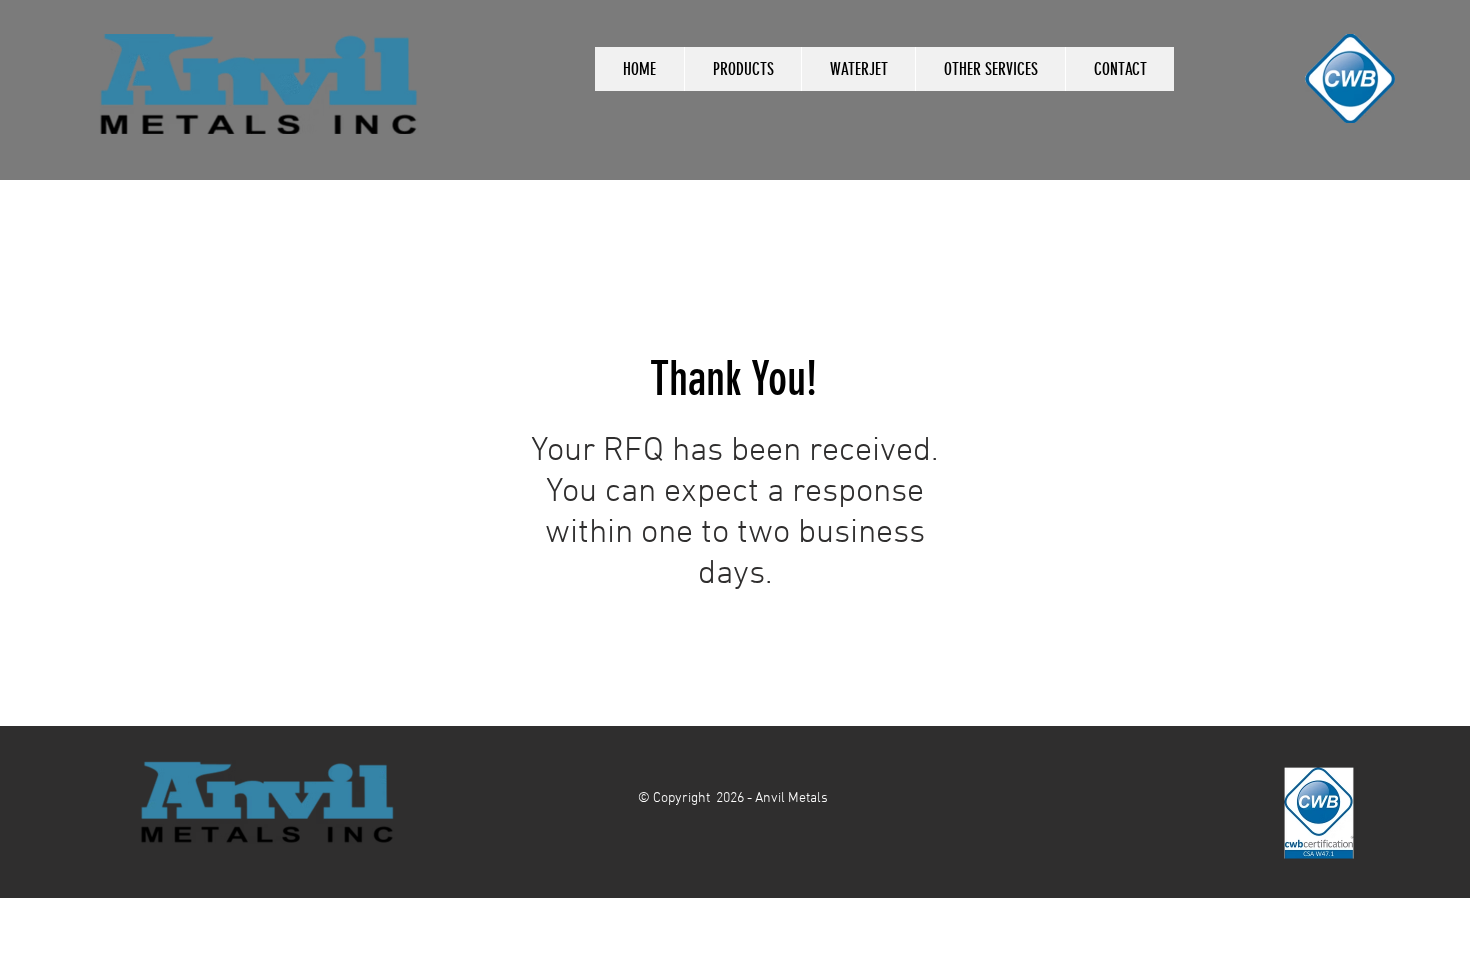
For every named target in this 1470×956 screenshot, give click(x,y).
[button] (742, 69)
